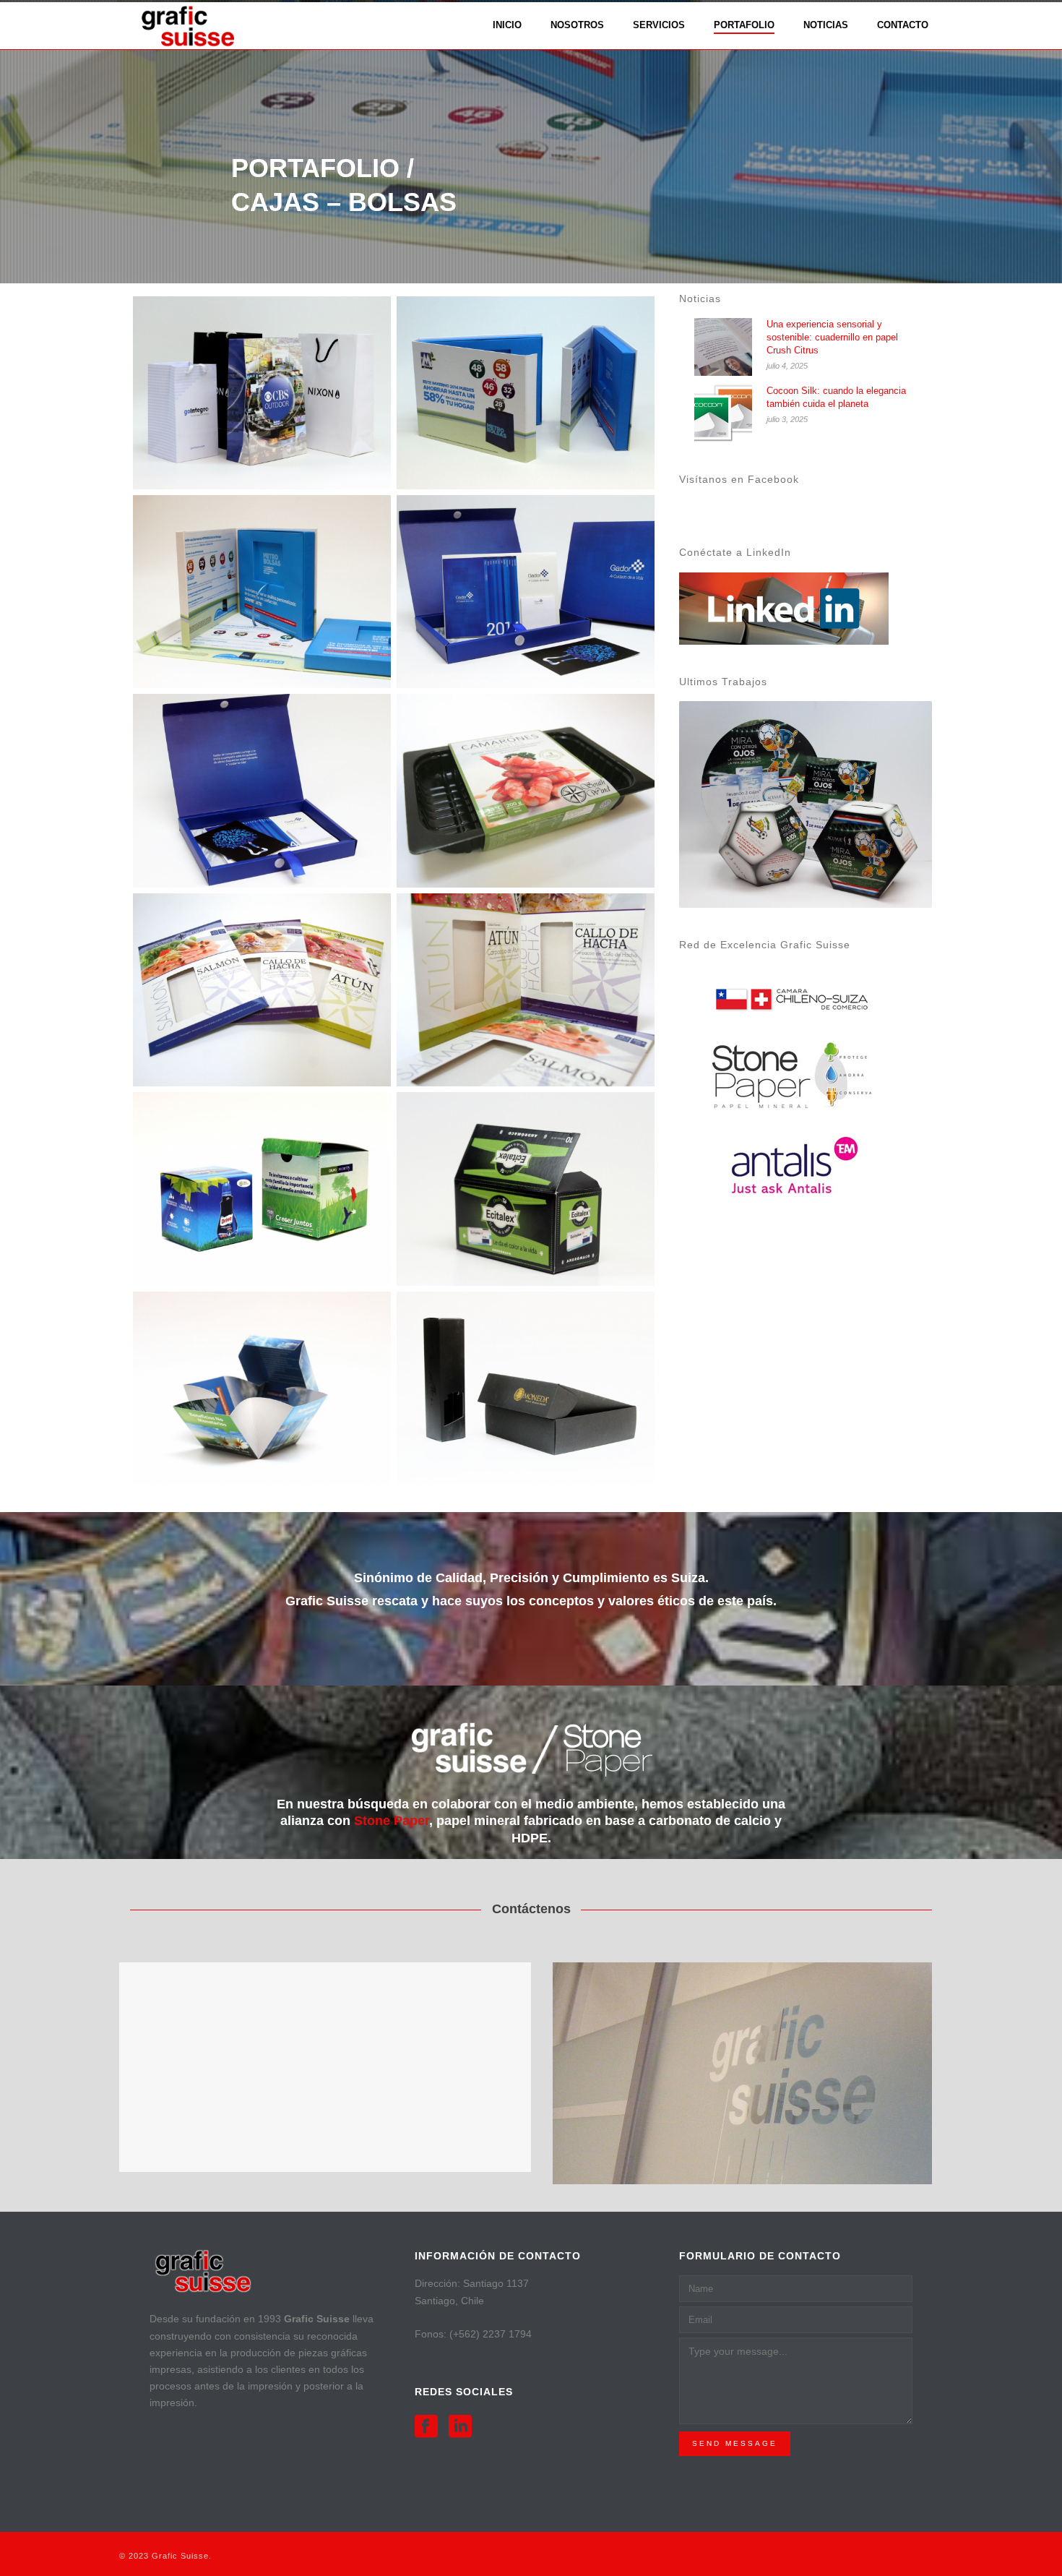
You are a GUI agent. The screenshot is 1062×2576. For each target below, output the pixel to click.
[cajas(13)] (262, 990)
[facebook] (426, 2427)
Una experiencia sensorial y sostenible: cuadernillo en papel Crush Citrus (832, 337)
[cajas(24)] (262, 1388)
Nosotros (577, 25)
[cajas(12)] (526, 790)
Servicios (659, 25)
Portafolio (744, 25)
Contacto (903, 25)
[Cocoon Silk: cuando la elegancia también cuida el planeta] (723, 413)
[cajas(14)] (526, 990)
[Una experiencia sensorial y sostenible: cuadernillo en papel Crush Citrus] (723, 347)
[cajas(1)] (526, 393)
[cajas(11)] (262, 790)
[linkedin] (460, 2427)
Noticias (826, 25)
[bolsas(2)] (262, 393)
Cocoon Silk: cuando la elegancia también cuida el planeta (836, 397)
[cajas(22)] (526, 1189)
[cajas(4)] (262, 592)
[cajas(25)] (526, 1388)
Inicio (507, 25)
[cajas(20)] (262, 1189)
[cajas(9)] (526, 592)
